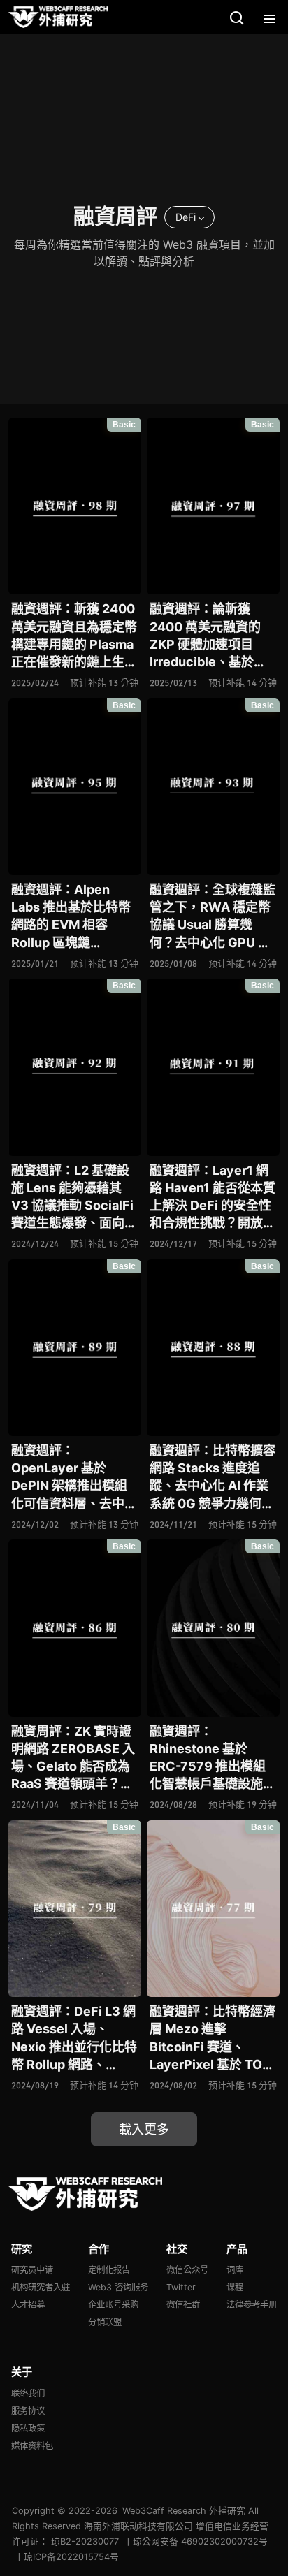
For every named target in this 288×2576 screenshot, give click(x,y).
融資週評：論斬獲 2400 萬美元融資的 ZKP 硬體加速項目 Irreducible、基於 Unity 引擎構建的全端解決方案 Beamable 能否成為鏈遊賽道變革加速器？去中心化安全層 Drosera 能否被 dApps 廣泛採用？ (213, 636)
